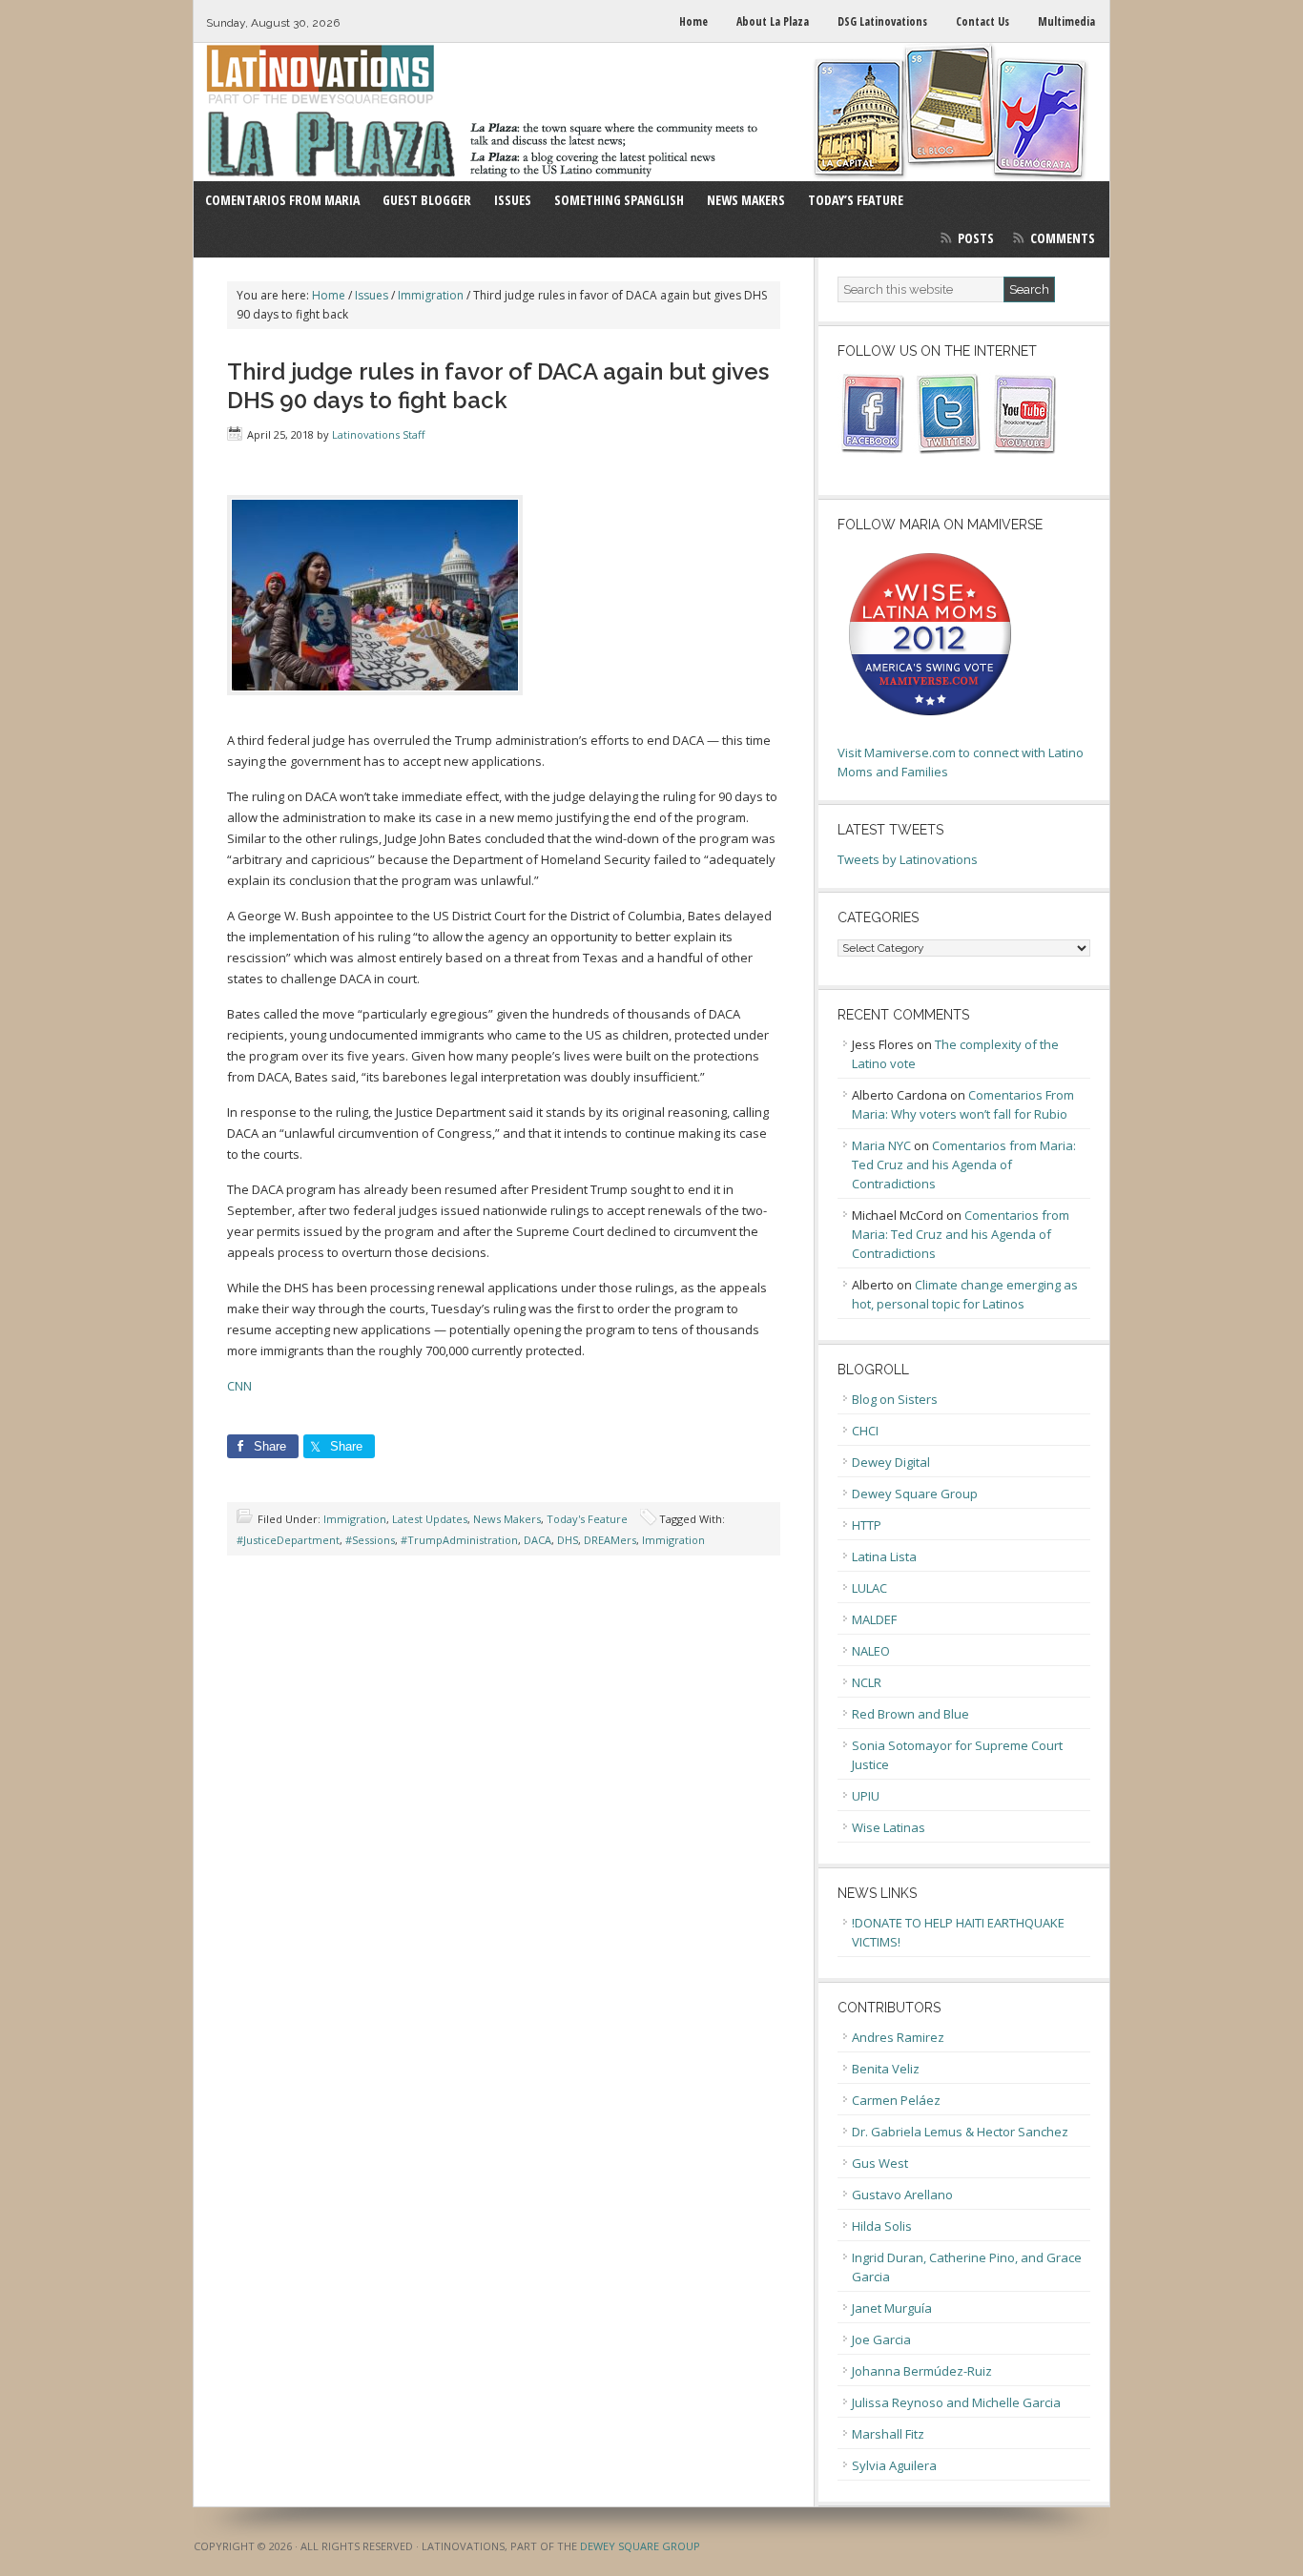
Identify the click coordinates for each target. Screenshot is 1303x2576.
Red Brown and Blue (910, 1714)
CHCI (865, 1431)
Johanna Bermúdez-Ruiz (922, 2371)
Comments (1063, 238)
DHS (568, 1540)
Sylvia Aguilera (894, 2465)
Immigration (355, 1519)
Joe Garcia (881, 2339)
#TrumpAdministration (459, 1540)
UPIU (866, 1796)
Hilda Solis (882, 2226)
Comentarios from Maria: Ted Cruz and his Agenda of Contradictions (964, 1164)
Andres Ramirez (898, 2037)
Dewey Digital (891, 1462)
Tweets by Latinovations (908, 859)
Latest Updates (430, 1519)
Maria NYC (881, 1145)
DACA (538, 1540)
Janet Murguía (892, 2308)
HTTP (867, 1525)
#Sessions (370, 1540)
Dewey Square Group (915, 1494)
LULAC (869, 1588)
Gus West (880, 2163)
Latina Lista (884, 1556)
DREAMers (610, 1540)
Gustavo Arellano (902, 2195)
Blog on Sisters (895, 1399)
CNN (239, 1386)
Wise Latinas (889, 1827)
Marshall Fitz (888, 2434)
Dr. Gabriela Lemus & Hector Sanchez (960, 2132)
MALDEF (874, 1619)
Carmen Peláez (896, 2100)
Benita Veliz (886, 2069)
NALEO (871, 1651)
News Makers (507, 1519)
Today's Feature (587, 1519)
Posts (976, 238)
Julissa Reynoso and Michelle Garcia (956, 2402)
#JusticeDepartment (288, 1540)
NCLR (867, 1682)
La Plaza (651, 112)
